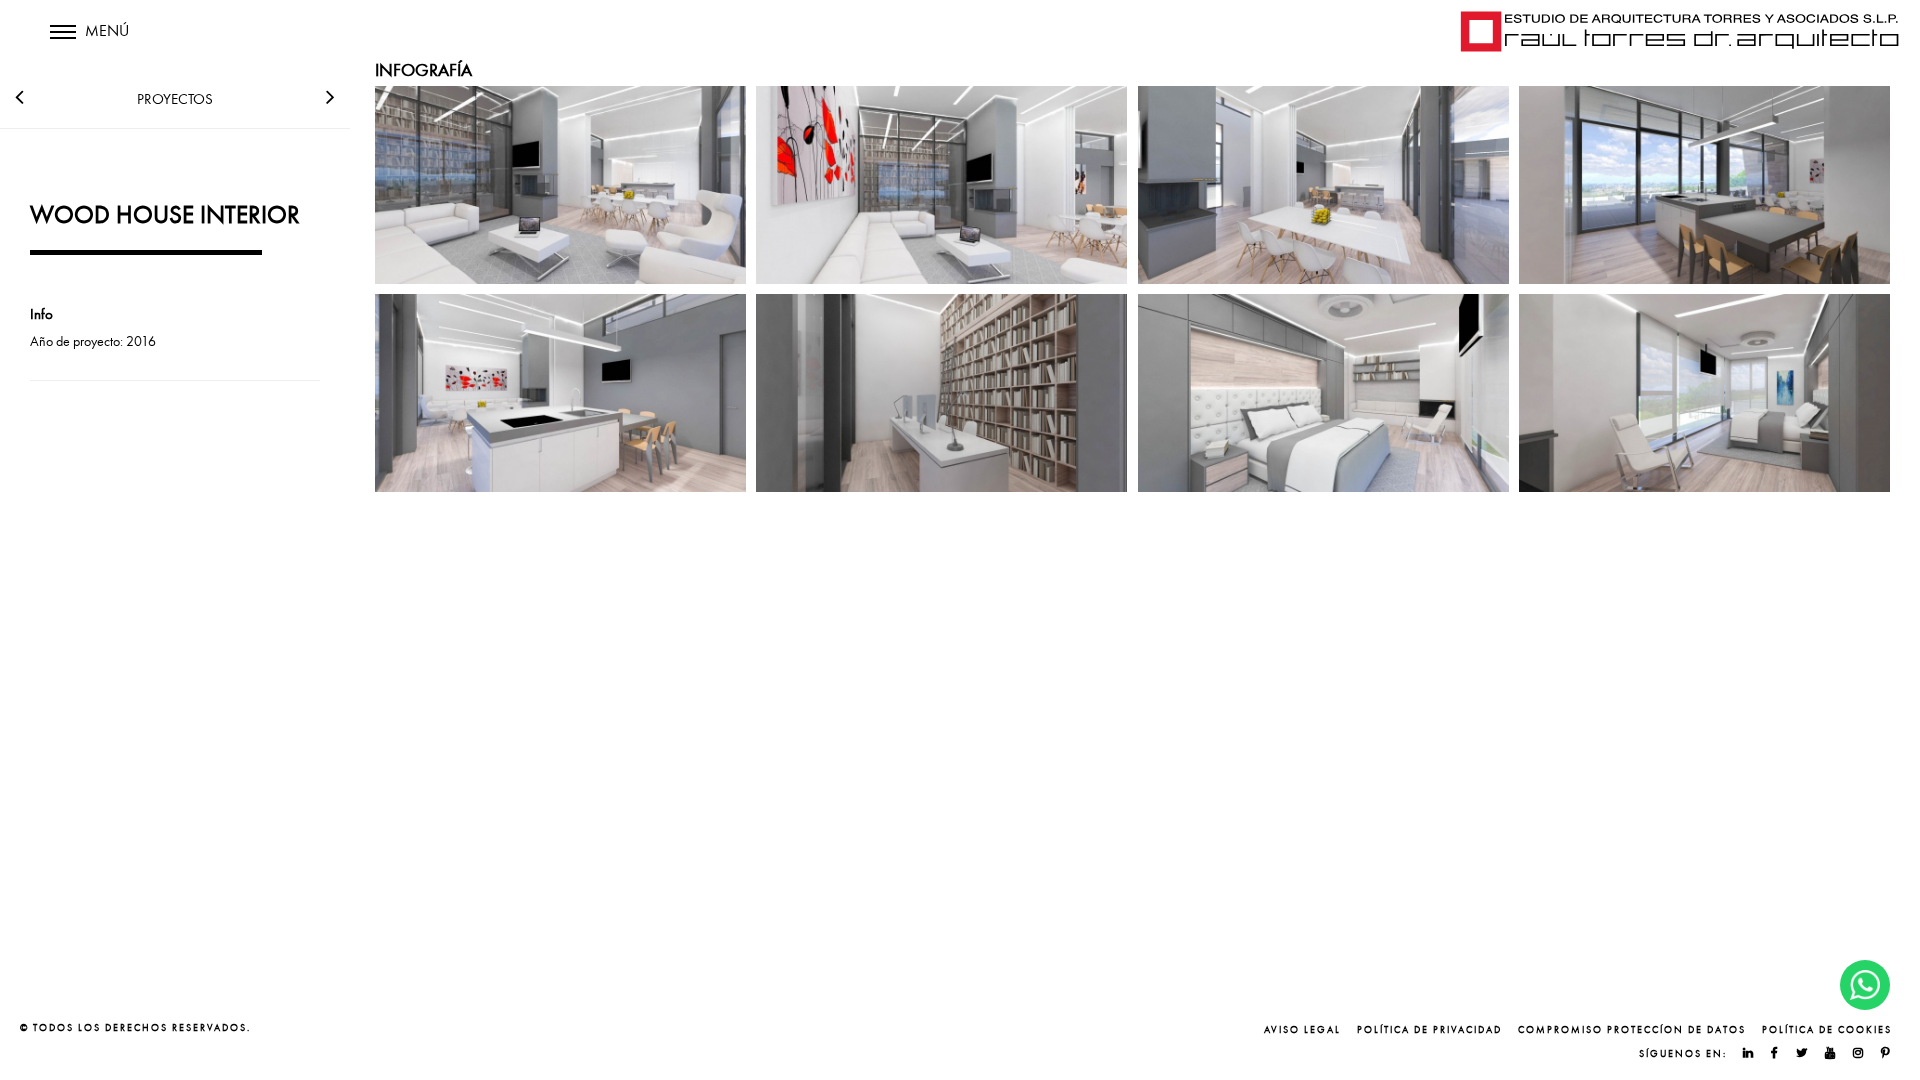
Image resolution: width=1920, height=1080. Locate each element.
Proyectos (175, 99)
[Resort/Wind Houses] (19, 93)
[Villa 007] (330, 93)
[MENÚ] (63, 45)
